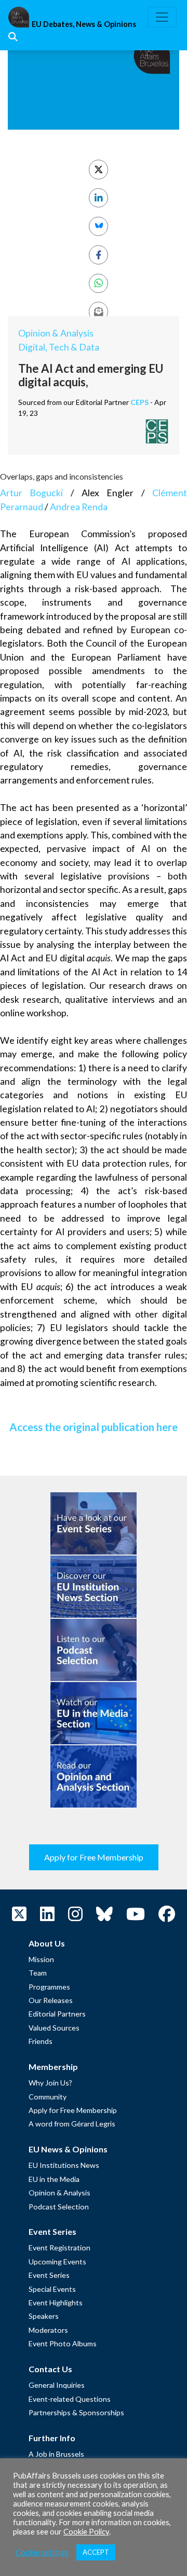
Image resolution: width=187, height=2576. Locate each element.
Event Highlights (56, 2302)
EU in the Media (54, 2179)
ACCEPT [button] (96, 2552)
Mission (41, 1959)
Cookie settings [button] (42, 2552)
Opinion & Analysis (56, 333)
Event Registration (59, 2248)
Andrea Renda (79, 507)
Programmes (49, 1987)
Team (38, 1973)
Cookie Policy (86, 2532)
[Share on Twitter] (98, 169)
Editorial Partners (57, 2014)
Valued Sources (54, 2028)
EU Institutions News (64, 2165)
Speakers (44, 2316)
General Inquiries (57, 2385)
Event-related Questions (70, 2399)
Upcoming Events (57, 2262)
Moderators (48, 2330)
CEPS (139, 402)
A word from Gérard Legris (72, 2124)
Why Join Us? (50, 2083)
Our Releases (51, 2000)
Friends (41, 2041)
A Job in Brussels (56, 2454)
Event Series (49, 2275)
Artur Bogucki (31, 493)
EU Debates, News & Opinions (84, 24)
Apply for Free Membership (94, 1857)
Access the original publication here (94, 1427)
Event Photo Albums (63, 2343)
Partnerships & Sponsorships (76, 2412)
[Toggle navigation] (162, 17)
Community (48, 2097)
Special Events (52, 2289)
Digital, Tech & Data (59, 347)
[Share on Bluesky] (98, 226)
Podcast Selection (59, 2207)
